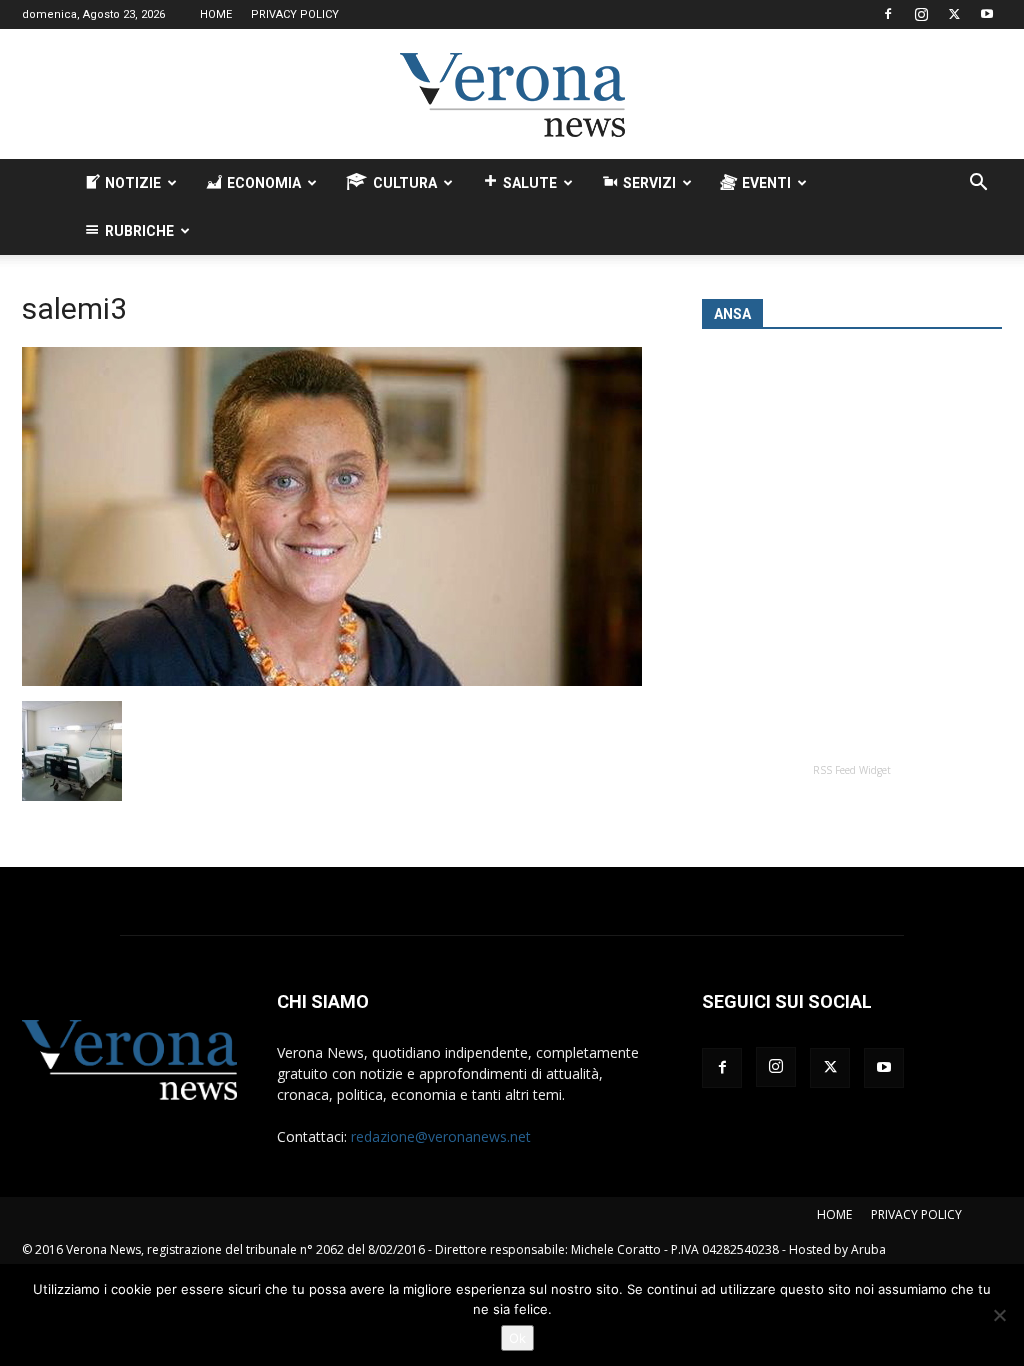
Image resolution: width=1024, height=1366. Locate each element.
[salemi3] (332, 680)
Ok (517, 1338)
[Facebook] (888, 14)
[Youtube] (987, 14)
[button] (978, 184)
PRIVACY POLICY (295, 14)
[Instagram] (921, 14)
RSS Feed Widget (852, 770)
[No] (999, 1315)
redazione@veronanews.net (441, 1136)
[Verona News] (512, 95)
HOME (216, 14)
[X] (954, 14)
